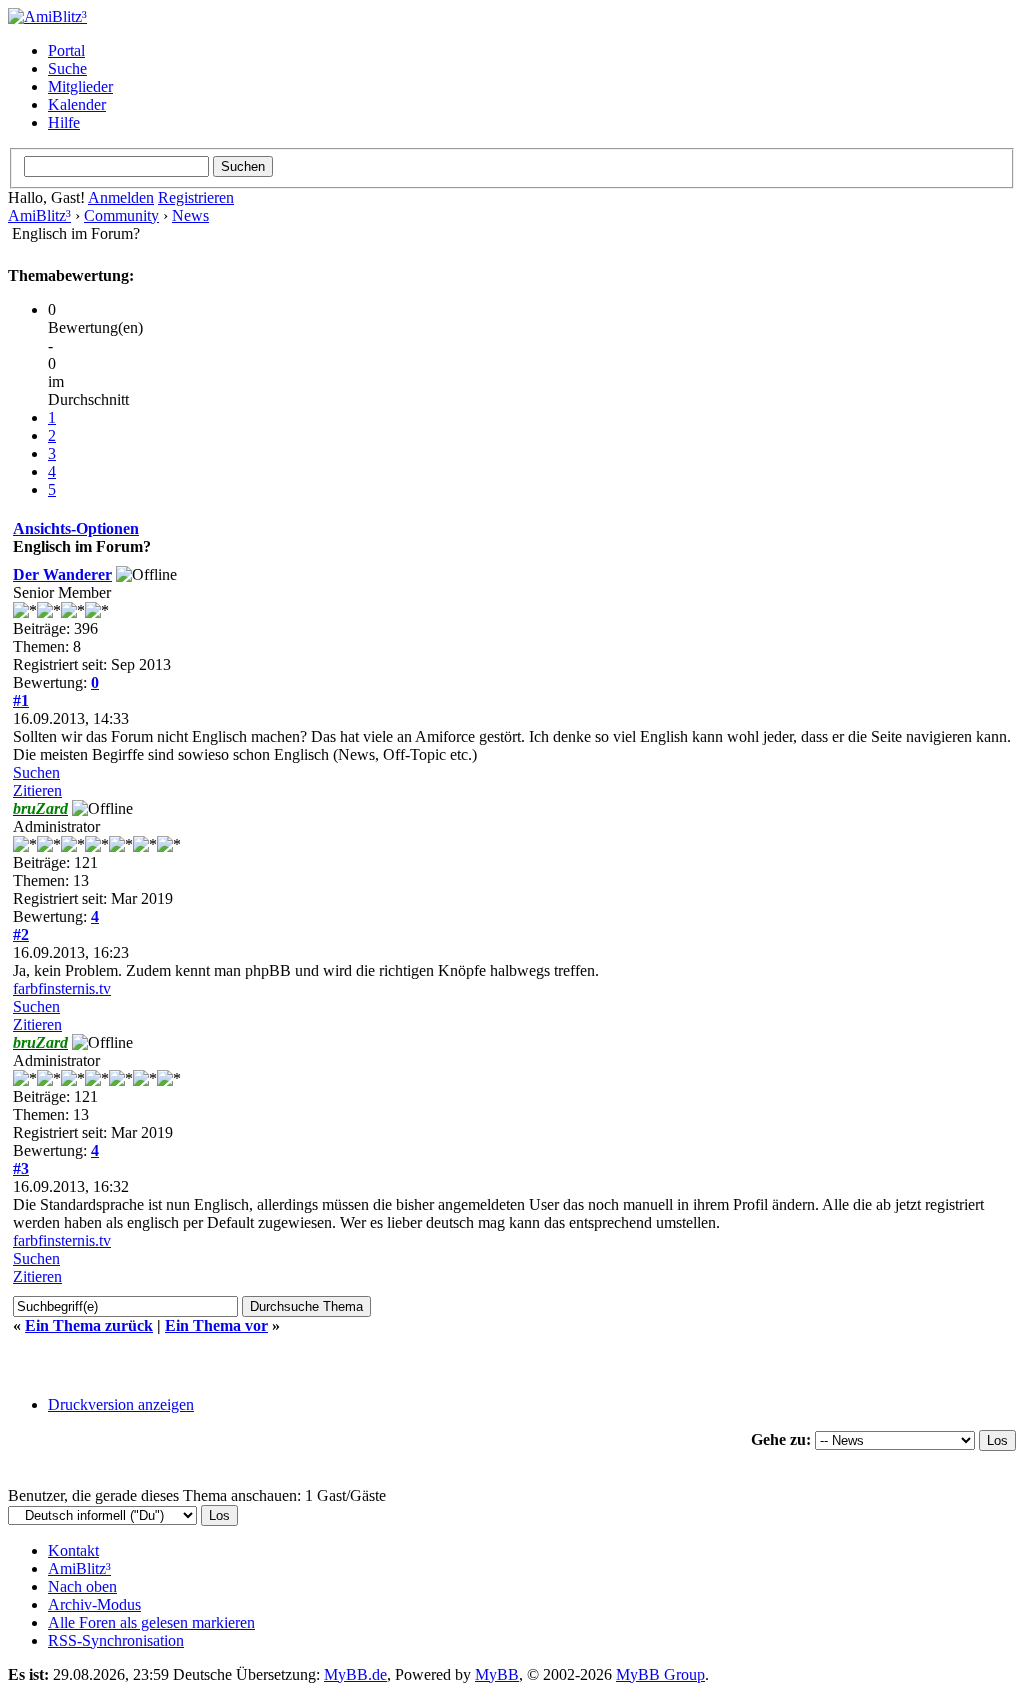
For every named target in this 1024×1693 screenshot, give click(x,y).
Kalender (77, 104)
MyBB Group (660, 1674)
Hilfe (64, 122)
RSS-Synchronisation (116, 1640)
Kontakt (73, 1550)
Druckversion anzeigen (121, 1404)
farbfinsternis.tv (62, 988)
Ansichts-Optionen (76, 528)
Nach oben (82, 1586)
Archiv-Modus (94, 1604)
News (190, 215)
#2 (21, 934)
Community (121, 215)
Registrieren (196, 197)
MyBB (497, 1674)
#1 (21, 700)
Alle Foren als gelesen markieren (151, 1622)
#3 (21, 1168)
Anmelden (121, 197)
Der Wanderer (62, 574)
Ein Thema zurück (89, 1325)
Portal (66, 50)
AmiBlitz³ (39, 215)
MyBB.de (355, 1674)
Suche (67, 68)
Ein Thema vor (216, 1325)
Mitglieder (80, 86)
